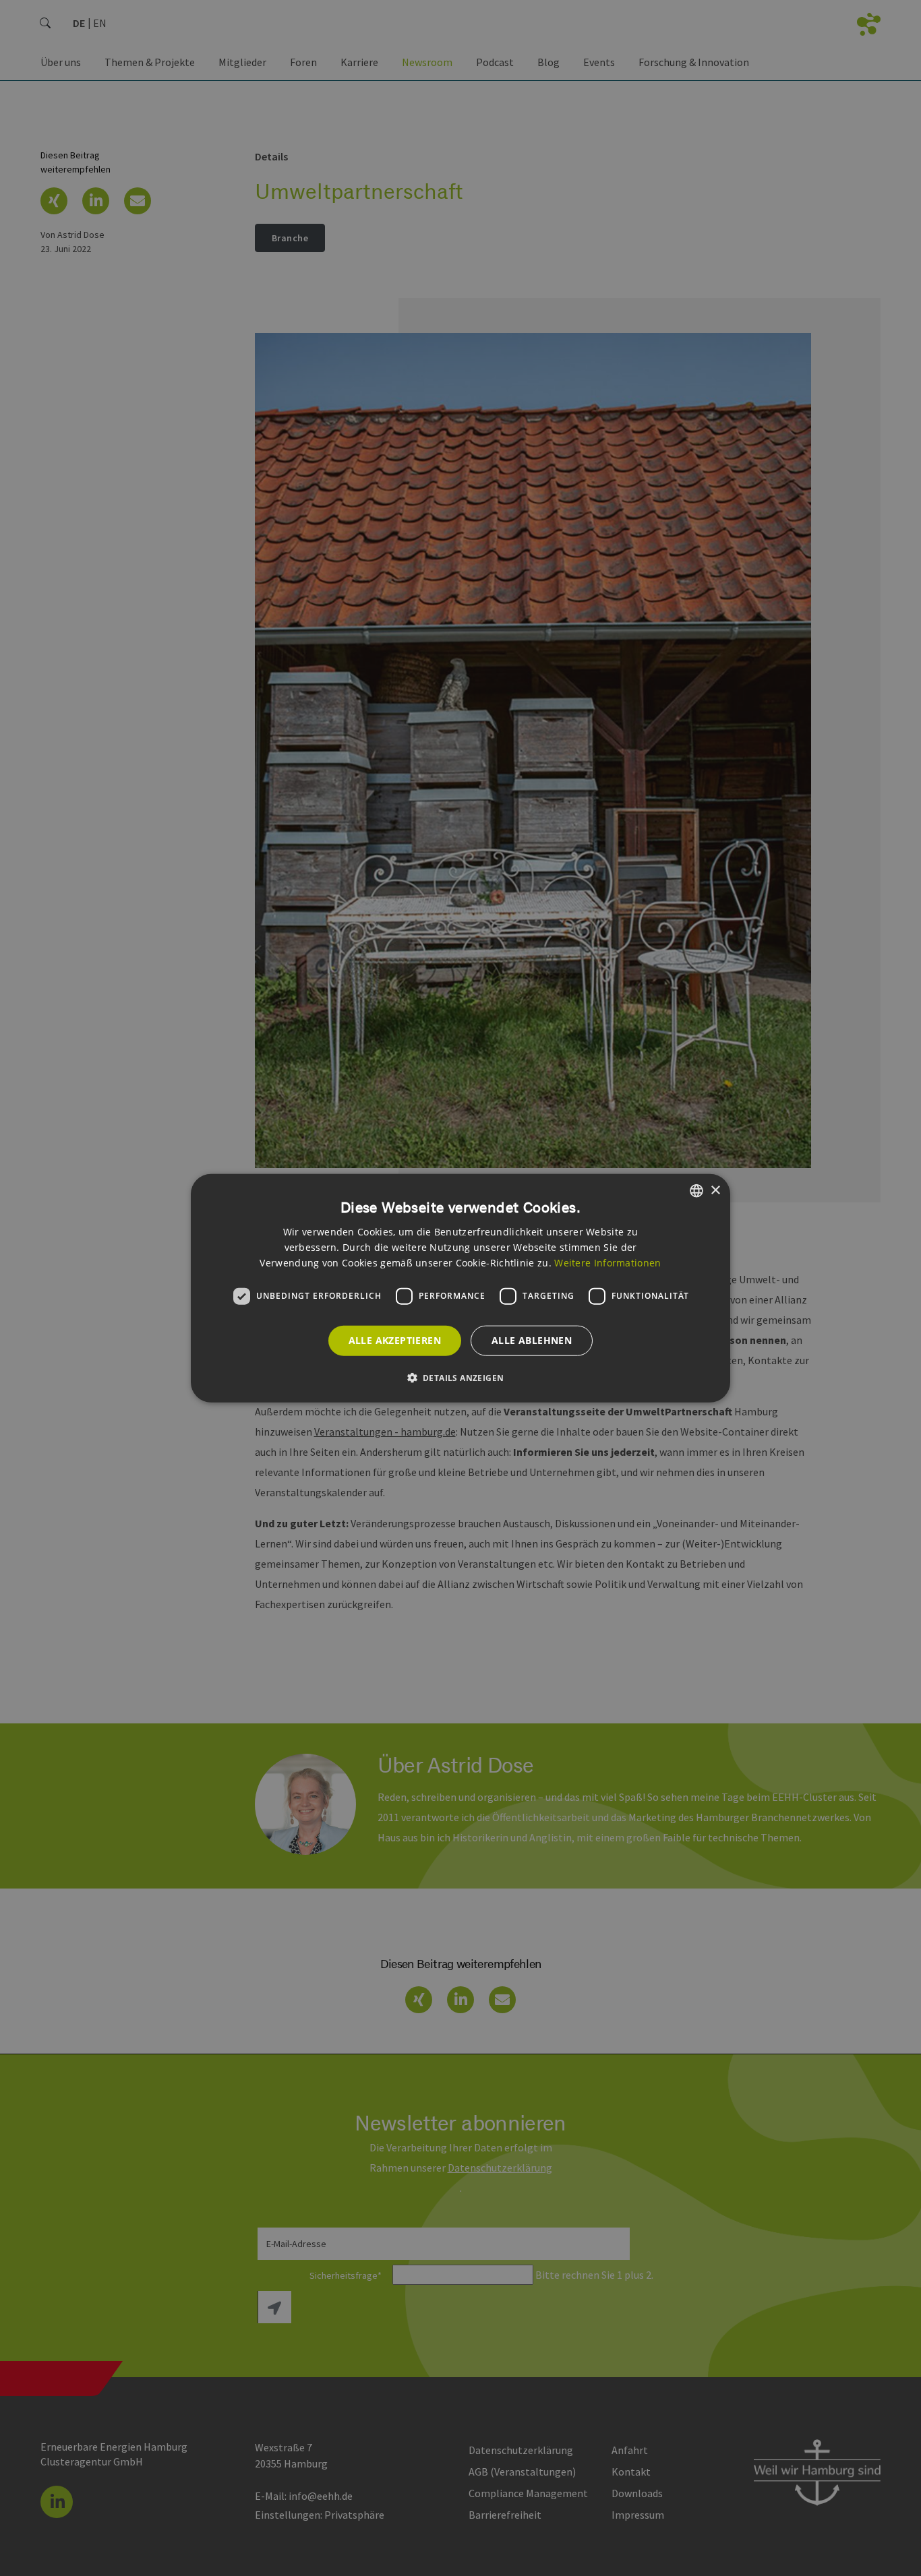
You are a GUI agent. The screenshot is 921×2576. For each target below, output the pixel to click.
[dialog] (460, 1288)
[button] (461, 1377)
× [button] (715, 1190)
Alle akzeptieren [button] (395, 1340)
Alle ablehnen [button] (532, 1340)
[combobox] (696, 1191)
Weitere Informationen (607, 1262)
